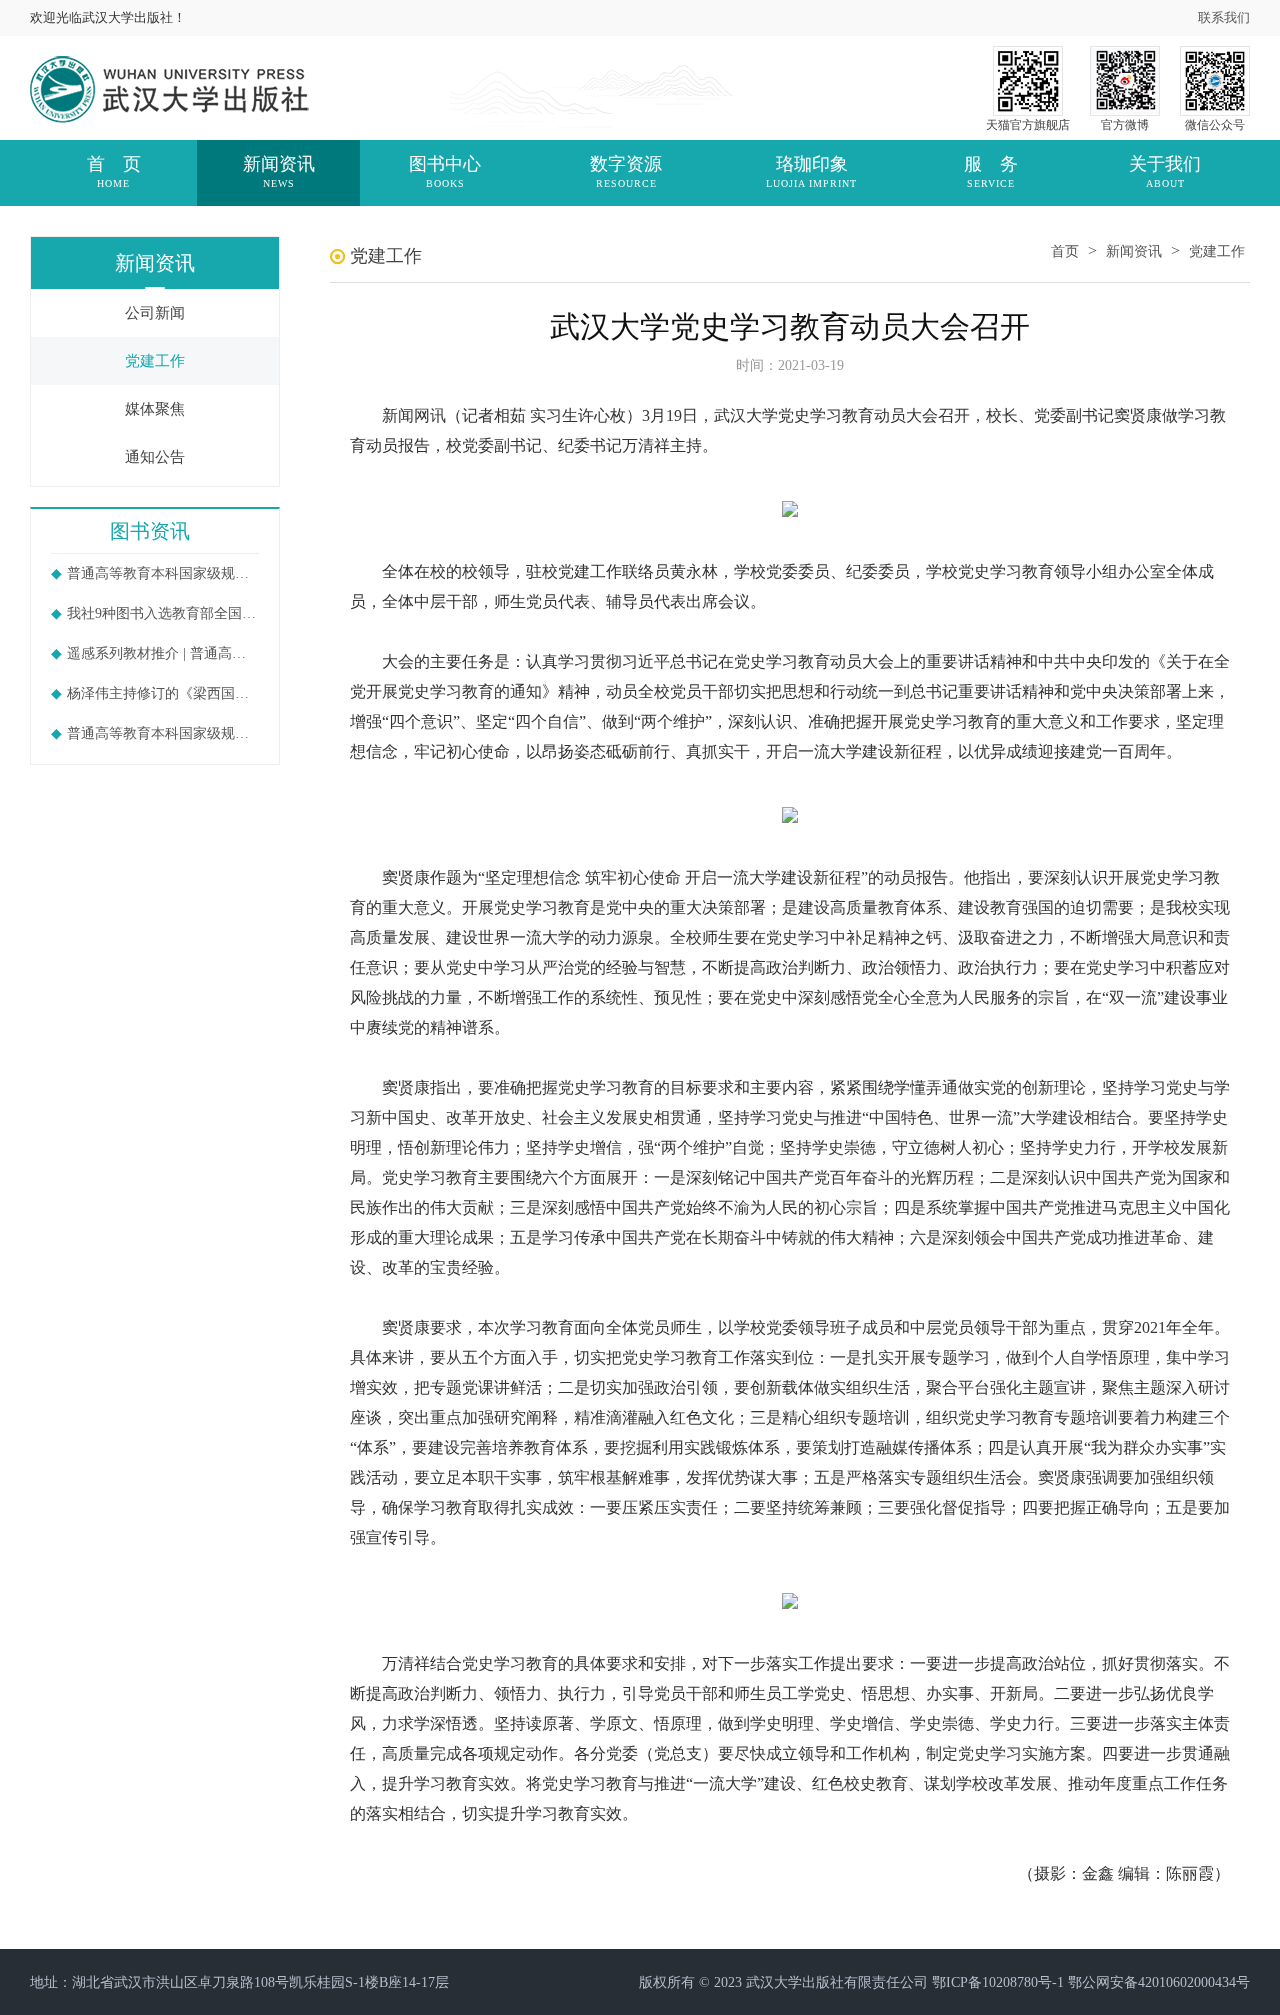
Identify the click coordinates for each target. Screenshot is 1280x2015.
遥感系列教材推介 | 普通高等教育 (163, 653)
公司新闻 (155, 313)
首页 (1065, 251)
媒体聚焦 (155, 409)
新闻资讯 (1134, 251)
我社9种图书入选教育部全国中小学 (163, 613)
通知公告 (155, 457)
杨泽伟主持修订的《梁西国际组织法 (163, 693)
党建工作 (155, 361)
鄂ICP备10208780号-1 (998, 1982)
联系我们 (1224, 17)
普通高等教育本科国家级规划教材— (163, 573)
